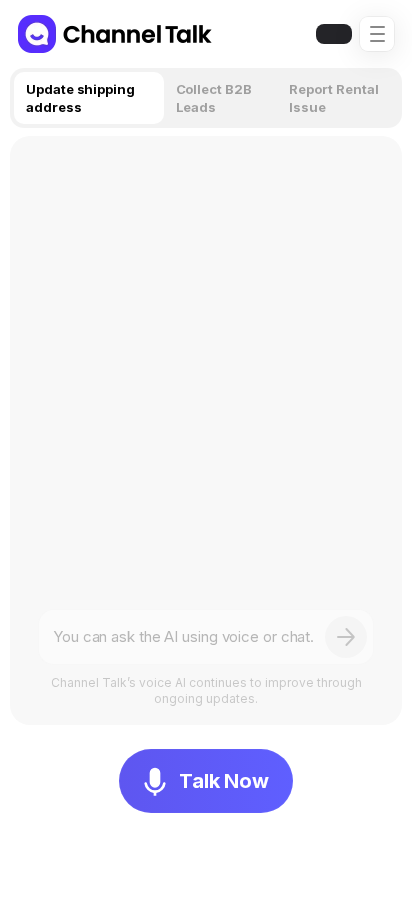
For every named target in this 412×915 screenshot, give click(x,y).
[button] (377, 34)
